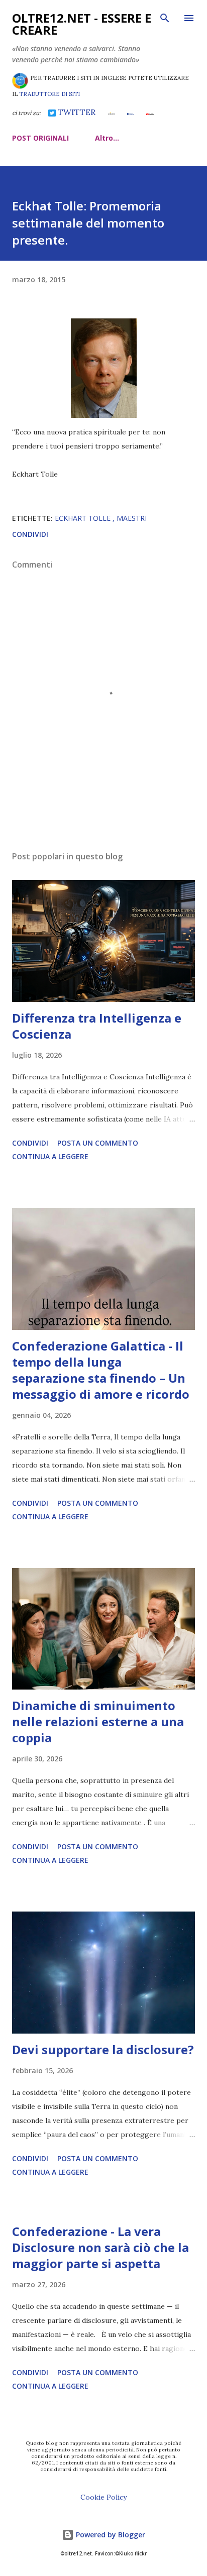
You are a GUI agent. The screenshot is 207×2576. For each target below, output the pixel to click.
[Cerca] (165, 18)
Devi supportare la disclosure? (103, 2049)
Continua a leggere (50, 1156)
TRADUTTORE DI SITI (49, 94)
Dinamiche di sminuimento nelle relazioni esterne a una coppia (98, 1721)
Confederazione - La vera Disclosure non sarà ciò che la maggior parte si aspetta (100, 2247)
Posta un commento (98, 1143)
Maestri (132, 518)
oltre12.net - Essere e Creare (82, 24)
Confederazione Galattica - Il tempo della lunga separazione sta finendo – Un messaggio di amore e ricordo (101, 1370)
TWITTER (76, 112)
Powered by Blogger (110, 2535)
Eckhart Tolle (84, 518)
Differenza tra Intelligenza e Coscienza (97, 1026)
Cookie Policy (103, 2497)
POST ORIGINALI (40, 138)
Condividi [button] (30, 534)
